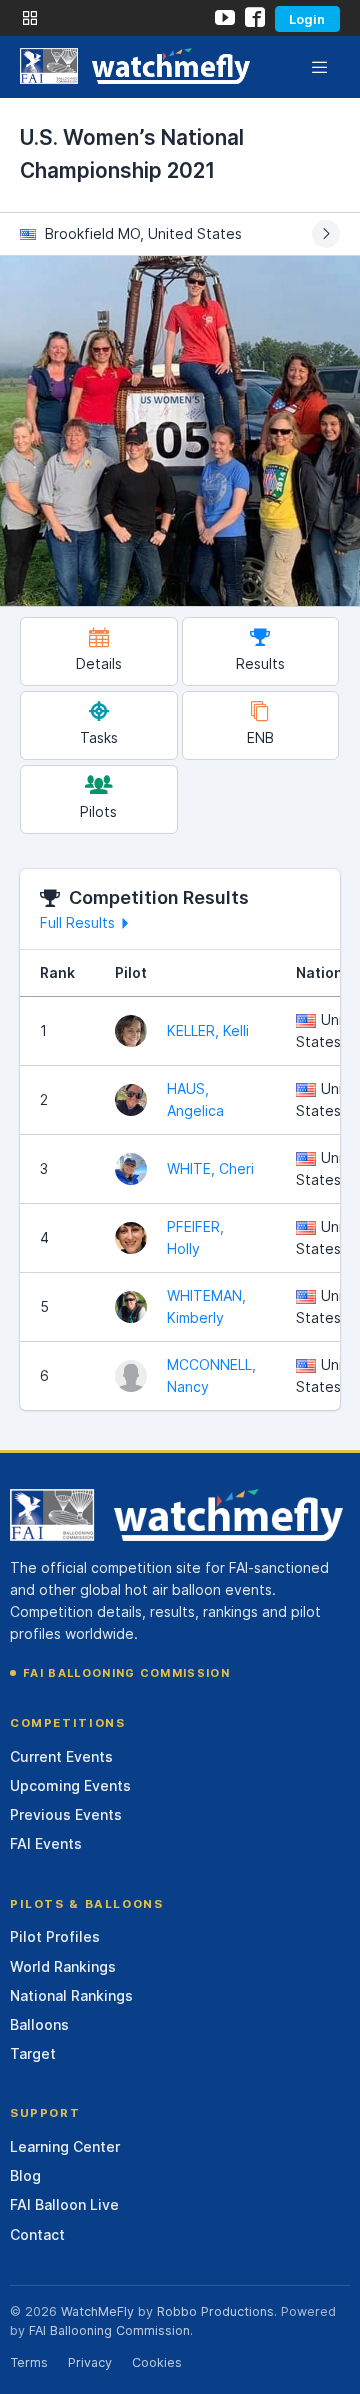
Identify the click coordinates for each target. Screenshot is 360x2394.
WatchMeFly (97, 2311)
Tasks (99, 737)
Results (260, 663)
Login (307, 19)
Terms (29, 2362)
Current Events (61, 1756)
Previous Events (66, 1814)
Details (99, 663)
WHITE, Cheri (210, 1168)
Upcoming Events (70, 1785)
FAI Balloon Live (64, 2204)
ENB (260, 737)
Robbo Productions (215, 2311)
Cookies (157, 2362)
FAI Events (46, 1843)
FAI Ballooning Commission (126, 1673)
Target (33, 2053)
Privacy (90, 2362)
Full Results (77, 922)
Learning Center (65, 2146)
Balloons (39, 2024)
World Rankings (63, 1966)
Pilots (98, 811)
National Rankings (71, 1995)
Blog (25, 2175)
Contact (37, 2234)
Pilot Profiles (55, 1936)
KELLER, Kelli (208, 1030)
